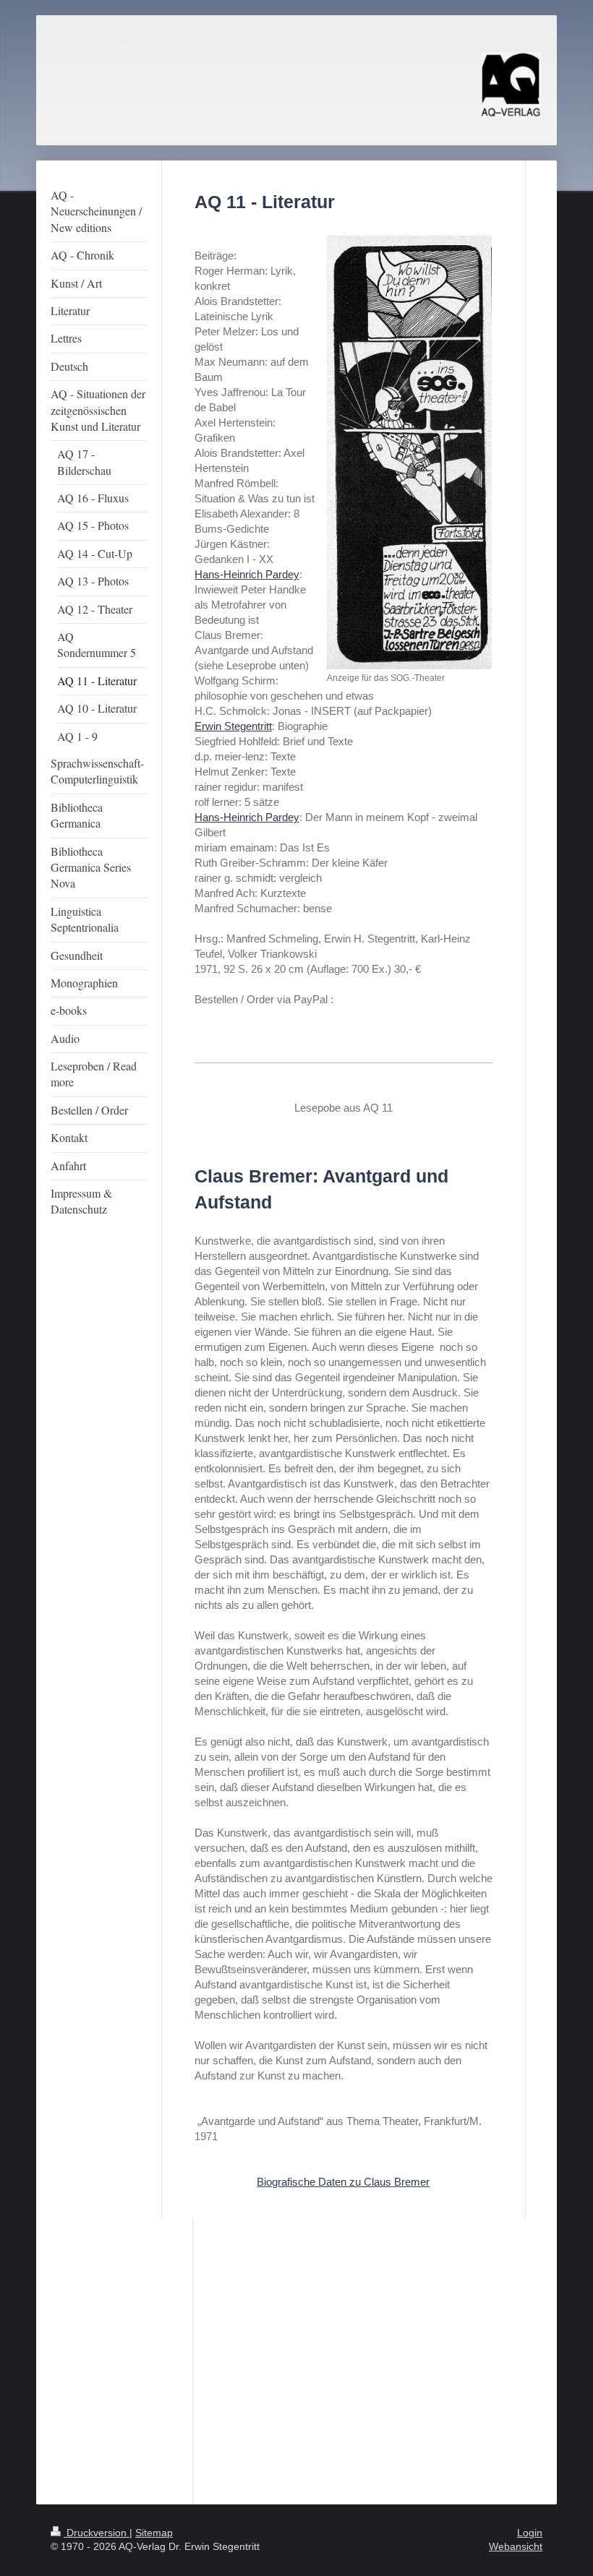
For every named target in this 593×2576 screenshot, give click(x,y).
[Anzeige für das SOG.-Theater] (409, 452)
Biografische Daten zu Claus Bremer (343, 2182)
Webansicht (516, 2546)
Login (530, 2533)
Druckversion (97, 2533)
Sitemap (154, 2533)
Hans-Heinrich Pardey (247, 574)
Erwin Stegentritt (233, 726)
